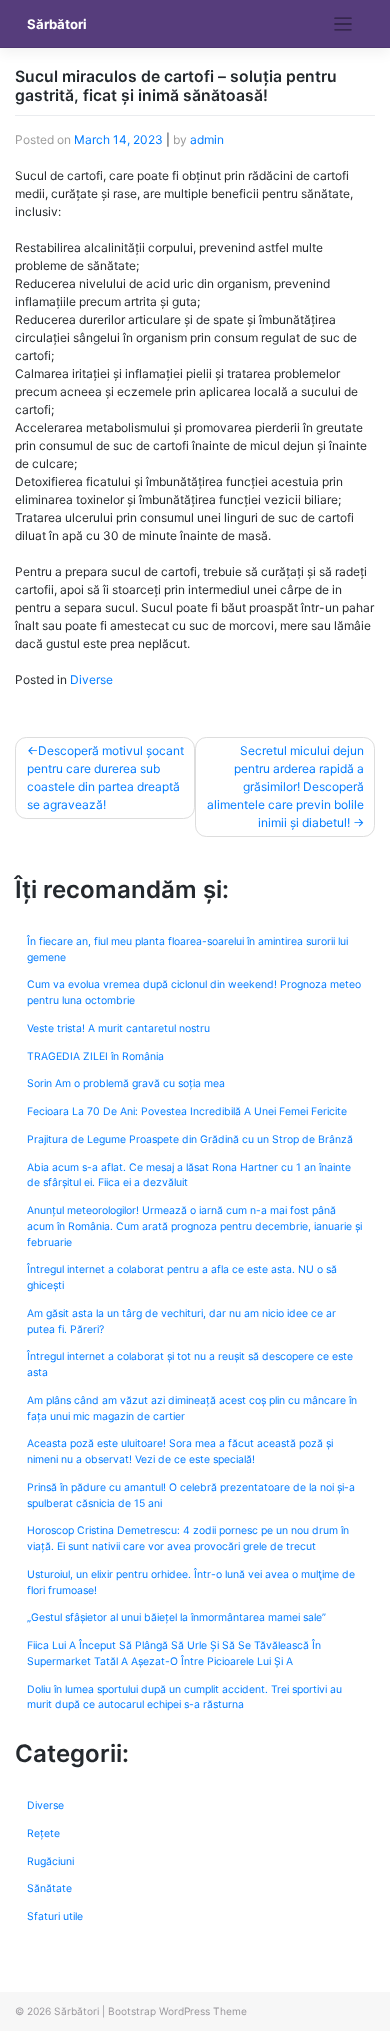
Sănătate (49, 1888)
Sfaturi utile (55, 1916)
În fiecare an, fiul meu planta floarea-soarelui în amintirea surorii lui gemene (187, 949)
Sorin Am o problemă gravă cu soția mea (126, 1083)
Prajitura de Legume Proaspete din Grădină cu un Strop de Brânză (190, 1139)
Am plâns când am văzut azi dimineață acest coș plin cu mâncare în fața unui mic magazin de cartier (192, 1408)
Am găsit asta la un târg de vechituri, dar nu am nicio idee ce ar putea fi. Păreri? (181, 1321)
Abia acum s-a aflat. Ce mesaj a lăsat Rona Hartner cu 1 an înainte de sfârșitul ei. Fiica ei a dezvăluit (189, 1175)
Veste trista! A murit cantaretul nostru (118, 1028)
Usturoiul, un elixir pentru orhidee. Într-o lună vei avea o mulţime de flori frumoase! (191, 1582)
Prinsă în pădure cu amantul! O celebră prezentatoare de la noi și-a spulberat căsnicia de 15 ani (191, 1495)
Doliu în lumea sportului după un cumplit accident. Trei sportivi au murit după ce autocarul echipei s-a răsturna (184, 1697)
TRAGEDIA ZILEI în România (95, 1056)
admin (207, 139)
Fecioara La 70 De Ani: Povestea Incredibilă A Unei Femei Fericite (187, 1111)
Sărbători (57, 24)
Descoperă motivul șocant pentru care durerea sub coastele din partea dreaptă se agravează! (105, 777)
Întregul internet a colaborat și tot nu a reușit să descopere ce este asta (190, 1364)
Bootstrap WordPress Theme (177, 2011)
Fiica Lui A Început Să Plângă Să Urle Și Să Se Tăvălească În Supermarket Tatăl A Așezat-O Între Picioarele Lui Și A (174, 1653)
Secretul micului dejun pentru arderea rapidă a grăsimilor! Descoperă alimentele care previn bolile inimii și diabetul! (285, 786)
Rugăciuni (50, 1861)
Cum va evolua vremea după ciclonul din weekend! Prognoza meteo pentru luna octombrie (194, 992)
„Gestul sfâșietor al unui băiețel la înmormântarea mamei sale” (176, 1617)
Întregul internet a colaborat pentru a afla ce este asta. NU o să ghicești (182, 1277)
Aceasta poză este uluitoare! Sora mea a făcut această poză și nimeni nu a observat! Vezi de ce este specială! (180, 1451)
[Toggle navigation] (343, 24)
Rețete (43, 1833)
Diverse (91, 679)
